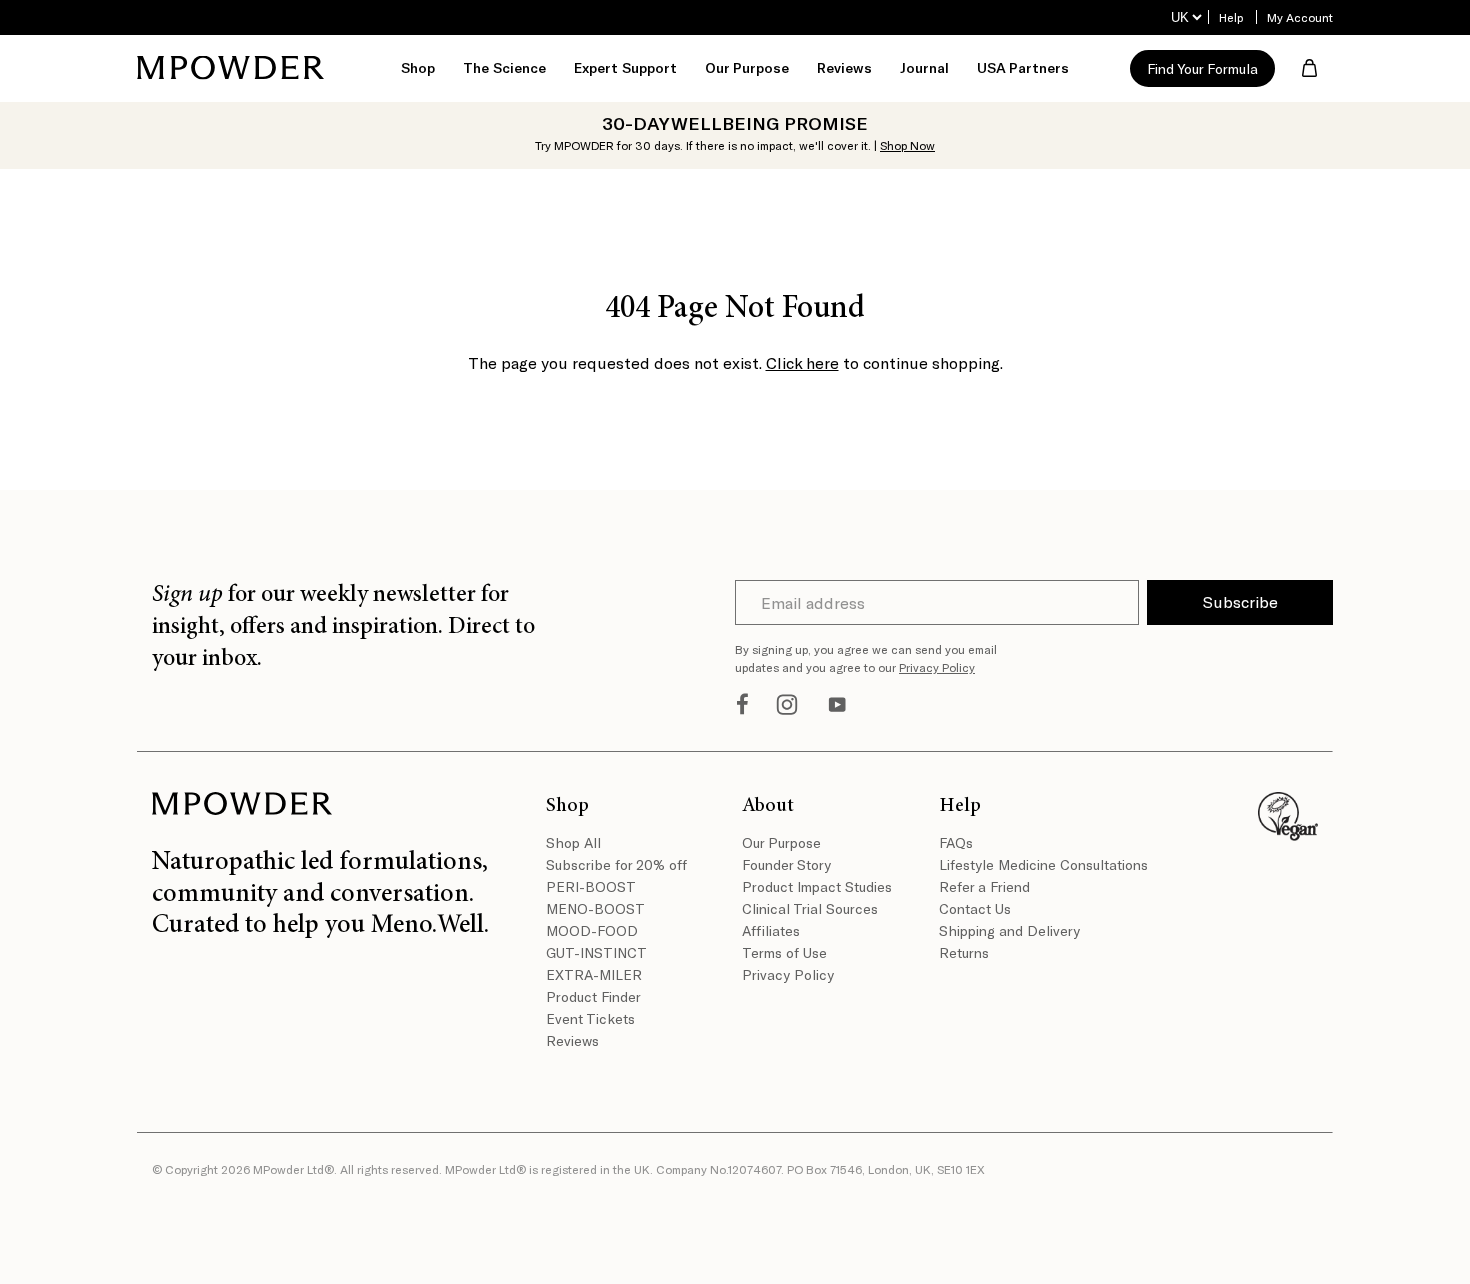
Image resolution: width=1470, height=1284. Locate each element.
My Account (1300, 17)
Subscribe (1240, 601)
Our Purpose (781, 842)
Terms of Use (784, 952)
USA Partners (1023, 67)
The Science (504, 67)
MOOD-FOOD (592, 930)
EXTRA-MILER (594, 974)
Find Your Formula (1202, 68)
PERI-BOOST (591, 886)
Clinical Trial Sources (810, 908)
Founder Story (786, 864)
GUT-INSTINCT (596, 952)
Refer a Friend (984, 886)
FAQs (956, 842)
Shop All (573, 842)
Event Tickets (590, 1018)
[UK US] (1186, 17)
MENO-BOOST (595, 908)
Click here (802, 362)
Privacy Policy (937, 667)
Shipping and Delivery (1009, 930)
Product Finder (593, 996)
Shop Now (907, 145)
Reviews (844, 67)
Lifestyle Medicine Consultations (1030, 864)
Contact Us (975, 908)
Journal (924, 67)
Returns (964, 952)
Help (1231, 17)
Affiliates (771, 930)
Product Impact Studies (817, 886)
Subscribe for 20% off (616, 864)
